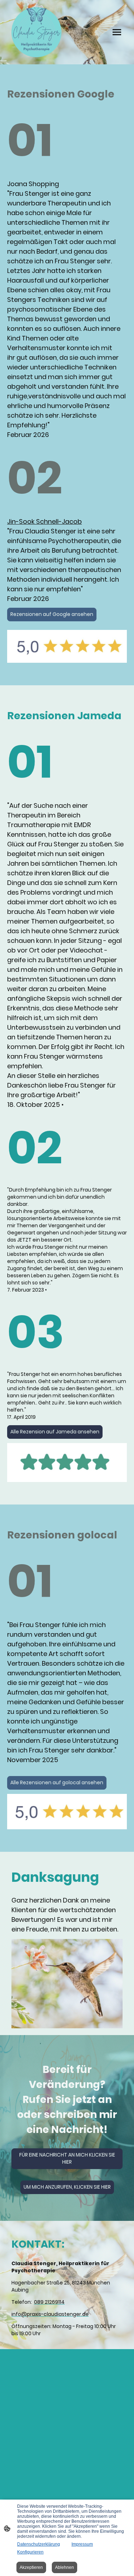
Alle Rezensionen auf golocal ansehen (57, 1783)
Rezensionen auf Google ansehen (52, 614)
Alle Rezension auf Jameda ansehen (55, 1432)
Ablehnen (64, 2567)
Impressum (82, 2544)
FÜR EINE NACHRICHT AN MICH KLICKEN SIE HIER (67, 2159)
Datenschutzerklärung (39, 2544)
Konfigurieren (30, 2552)
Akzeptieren (31, 2567)
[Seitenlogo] (36, 32)
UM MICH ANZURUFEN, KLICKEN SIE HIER (67, 2187)
